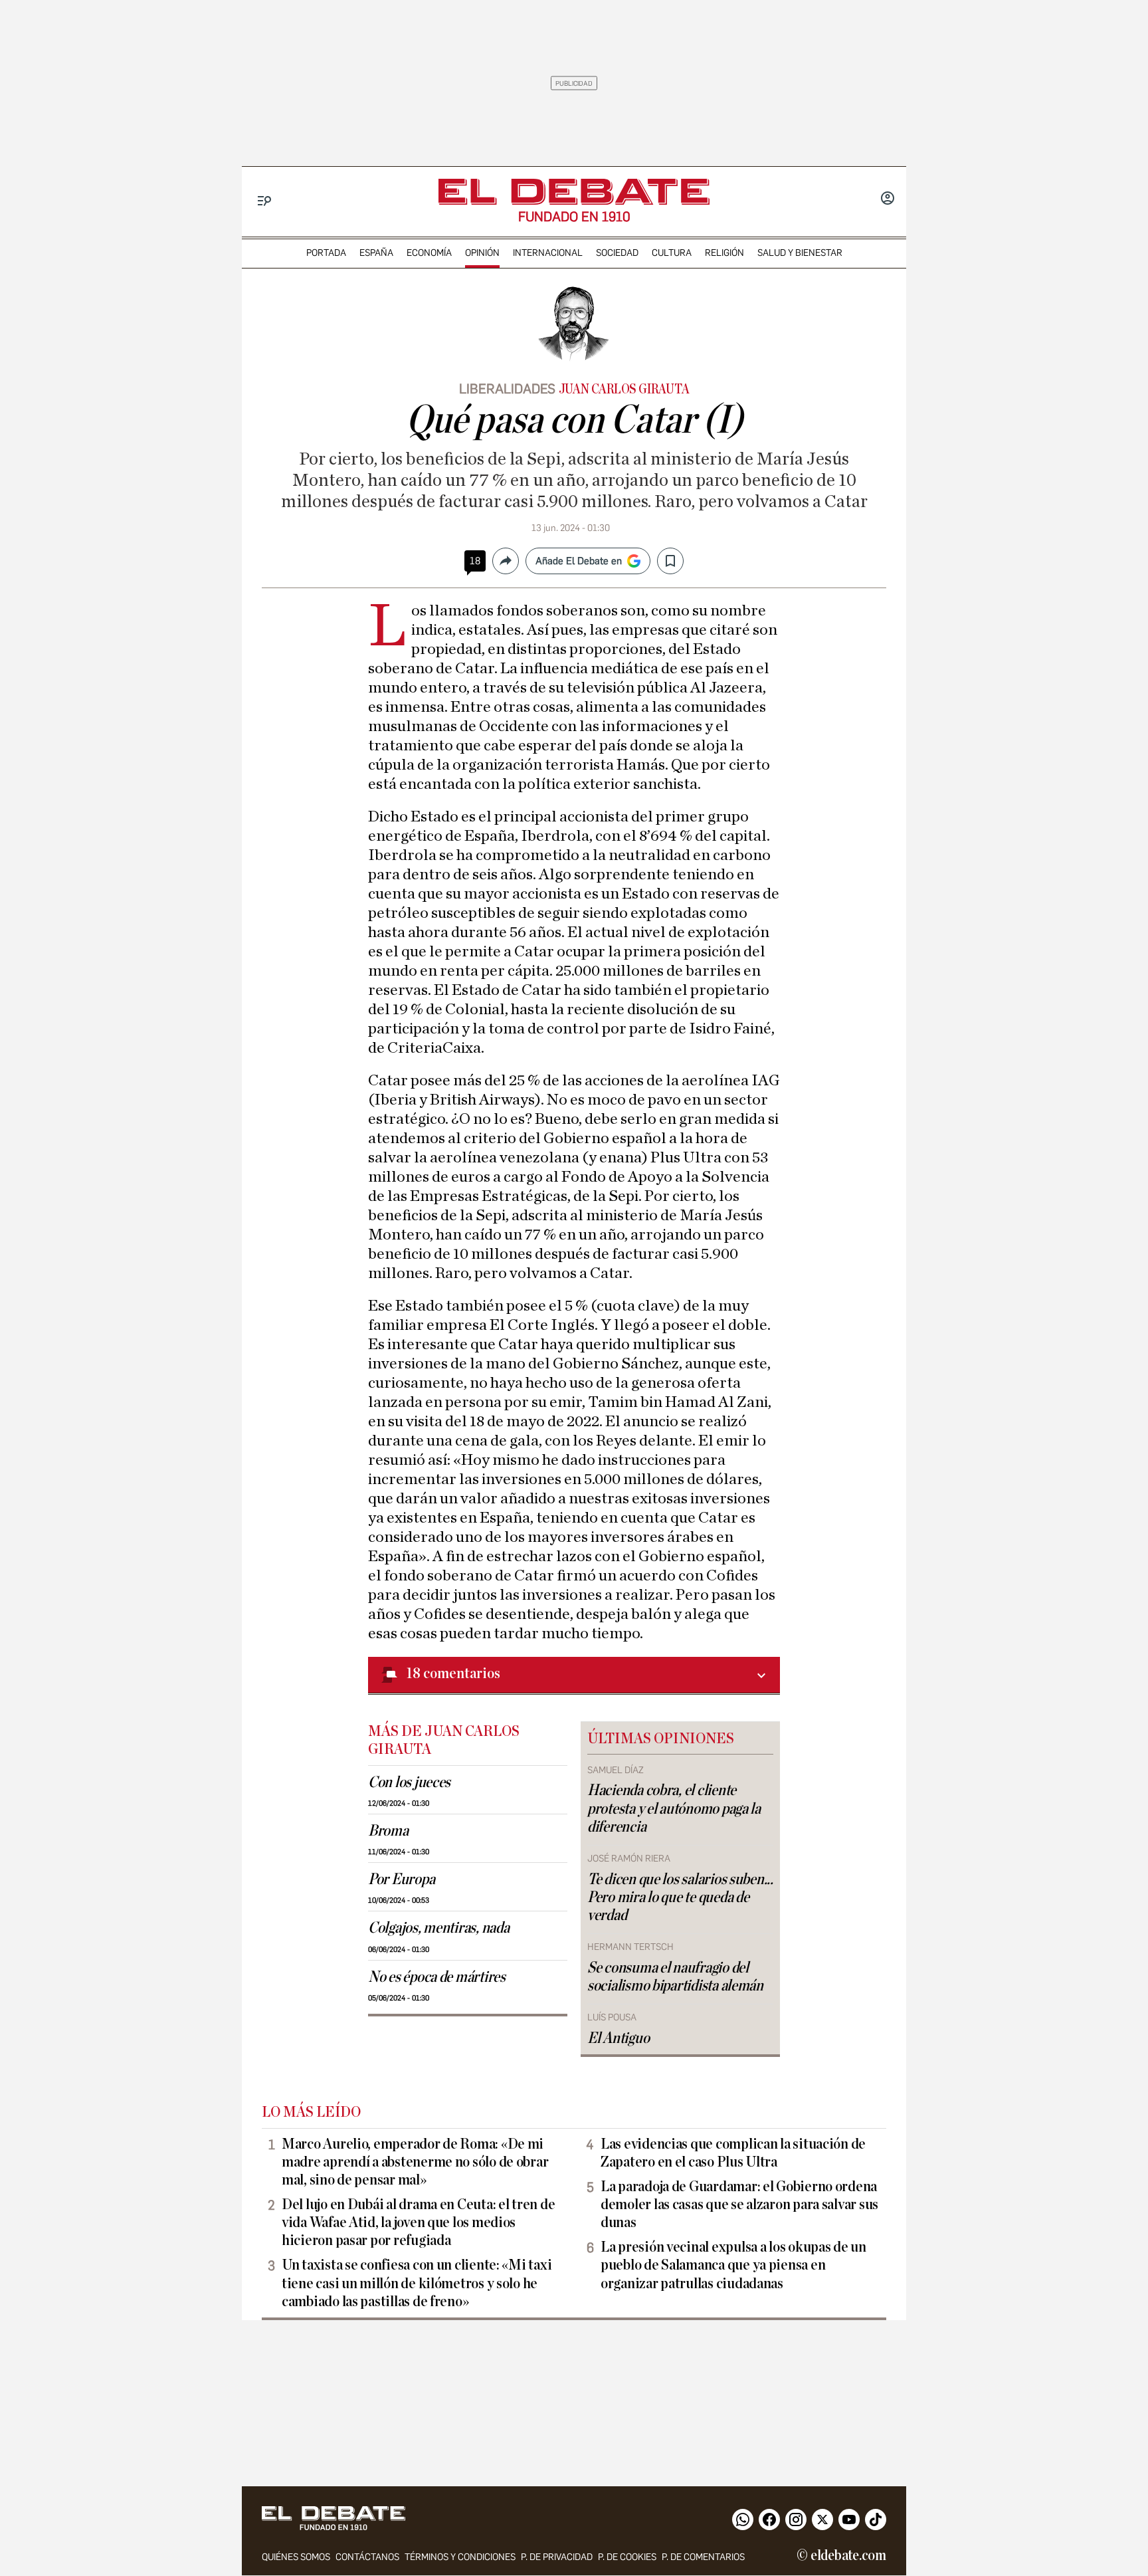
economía (429, 253)
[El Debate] (574, 192)
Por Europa (401, 1879)
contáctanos (367, 2557)
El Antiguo (618, 2038)
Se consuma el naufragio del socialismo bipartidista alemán (675, 1977)
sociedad (617, 253)
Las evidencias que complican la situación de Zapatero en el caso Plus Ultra (733, 2153)
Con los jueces (409, 1782)
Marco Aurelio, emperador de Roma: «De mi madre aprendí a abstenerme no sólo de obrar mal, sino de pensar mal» (415, 2162)
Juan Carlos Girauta (624, 389)
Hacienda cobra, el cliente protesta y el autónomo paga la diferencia (674, 1808)
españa (376, 253)
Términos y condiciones (460, 2557)
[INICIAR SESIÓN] (888, 199)
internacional (548, 253)
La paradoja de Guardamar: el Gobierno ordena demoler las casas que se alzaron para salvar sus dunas (739, 2204)
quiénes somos (296, 2557)
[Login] (888, 199)
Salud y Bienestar (800, 253)
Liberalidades (507, 389)
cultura (672, 253)
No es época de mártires (437, 1977)
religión (724, 253)
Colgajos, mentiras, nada (439, 1928)
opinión (482, 253)
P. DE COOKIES (627, 2557)
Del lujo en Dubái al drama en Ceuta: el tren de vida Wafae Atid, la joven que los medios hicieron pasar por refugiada (418, 2222)
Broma (388, 1831)
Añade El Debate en (579, 561)
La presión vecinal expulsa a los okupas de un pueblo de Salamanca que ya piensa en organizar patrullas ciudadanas (733, 2265)
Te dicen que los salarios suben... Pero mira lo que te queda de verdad (680, 1897)
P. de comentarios (703, 2557)
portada (326, 253)
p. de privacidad (557, 2557)
